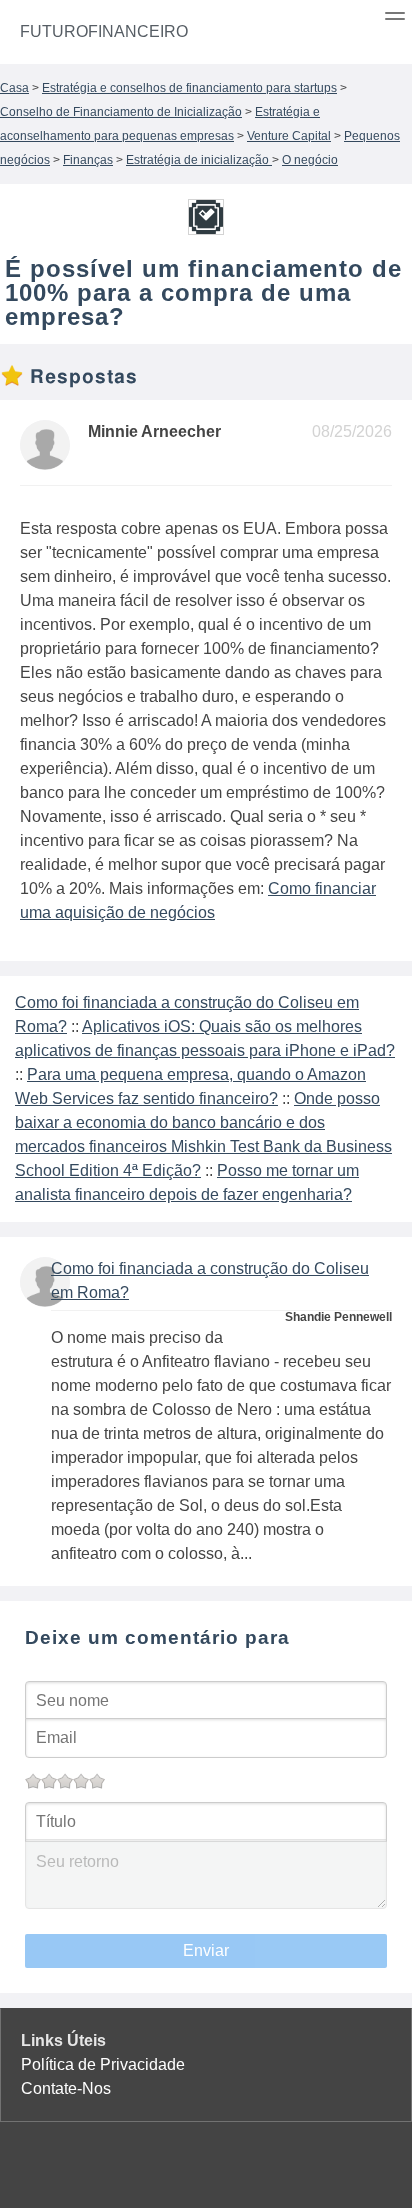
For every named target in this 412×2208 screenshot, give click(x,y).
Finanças (88, 160)
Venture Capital (289, 136)
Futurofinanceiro (104, 31)
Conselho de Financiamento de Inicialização (121, 112)
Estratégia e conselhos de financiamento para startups (189, 88)
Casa (14, 88)
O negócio (310, 160)
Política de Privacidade (103, 2064)
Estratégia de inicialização (199, 160)
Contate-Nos (66, 2088)
